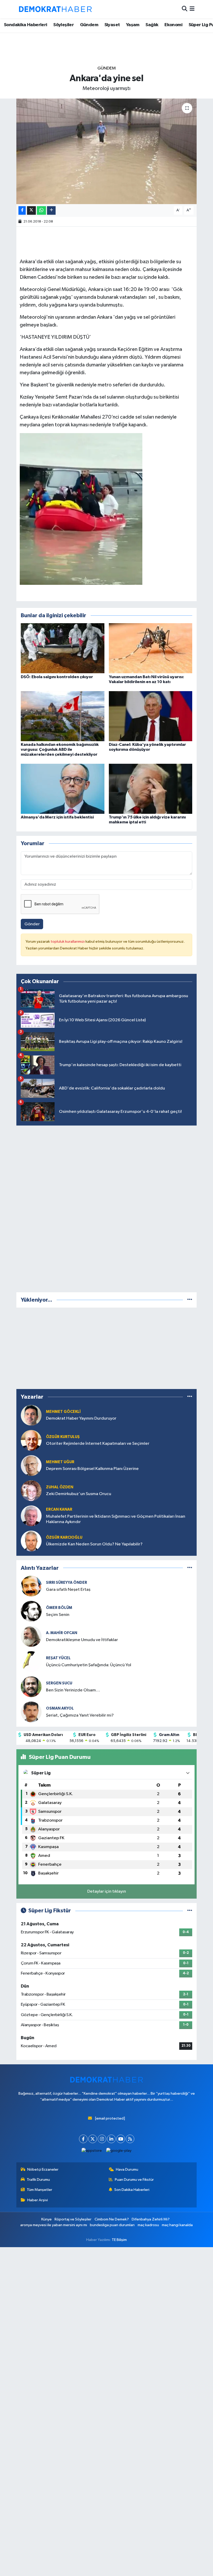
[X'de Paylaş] (31, 210)
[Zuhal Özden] (31, 1491)
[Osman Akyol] (31, 1712)
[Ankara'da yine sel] (107, 151)
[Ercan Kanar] (31, 1516)
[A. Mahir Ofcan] (31, 1636)
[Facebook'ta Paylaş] (22, 210)
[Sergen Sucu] (31, 1687)
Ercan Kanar (59, 1509)
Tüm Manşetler (39, 2190)
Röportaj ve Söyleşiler (73, 2219)
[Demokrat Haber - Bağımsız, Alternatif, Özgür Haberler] (55, 9)
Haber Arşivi (38, 2200)
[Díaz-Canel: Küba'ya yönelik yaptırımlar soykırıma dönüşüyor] (151, 716)
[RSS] (130, 2139)
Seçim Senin (58, 1615)
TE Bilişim (119, 2240)
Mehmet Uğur (60, 1462)
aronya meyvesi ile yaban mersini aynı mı (54, 2225)
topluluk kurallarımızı (68, 942)
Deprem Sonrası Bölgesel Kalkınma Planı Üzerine (92, 1469)
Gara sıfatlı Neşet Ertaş (68, 1590)
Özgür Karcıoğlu (64, 1537)
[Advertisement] (106, 1208)
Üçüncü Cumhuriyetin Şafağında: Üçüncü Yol (89, 1665)
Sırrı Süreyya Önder (66, 1583)
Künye (46, 2219)
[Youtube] (121, 2139)
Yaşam (133, 25)
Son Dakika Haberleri (132, 2190)
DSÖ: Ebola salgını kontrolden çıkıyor (57, 677)
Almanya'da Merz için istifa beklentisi (57, 817)
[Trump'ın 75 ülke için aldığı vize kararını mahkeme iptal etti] (151, 789)
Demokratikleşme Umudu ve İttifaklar (82, 1640)
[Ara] (185, 9)
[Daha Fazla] (51, 210)
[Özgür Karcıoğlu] (31, 1541)
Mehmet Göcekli (63, 1412)
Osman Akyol (60, 1708)
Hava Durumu (127, 2169)
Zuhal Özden (60, 1487)
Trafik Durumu (38, 2180)
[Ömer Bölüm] (31, 1611)
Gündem (89, 25)
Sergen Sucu (59, 1683)
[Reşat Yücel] (31, 1661)
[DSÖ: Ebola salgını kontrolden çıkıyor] (63, 648)
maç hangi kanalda (177, 2225)
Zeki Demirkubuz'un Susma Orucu (79, 1494)
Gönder (32, 924)
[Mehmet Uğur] (31, 1465)
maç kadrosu (148, 2225)
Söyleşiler (64, 25)
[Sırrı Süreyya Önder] (31, 1586)
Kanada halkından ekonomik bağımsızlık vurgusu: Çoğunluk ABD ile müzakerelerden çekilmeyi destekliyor (60, 749)
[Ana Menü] (192, 9)
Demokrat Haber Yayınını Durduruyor (81, 1418)
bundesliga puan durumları (112, 2225)
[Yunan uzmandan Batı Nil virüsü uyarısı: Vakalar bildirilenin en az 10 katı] (151, 648)
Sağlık (152, 25)
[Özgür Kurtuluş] (31, 1440)
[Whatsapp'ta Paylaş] (41, 210)
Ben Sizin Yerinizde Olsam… (73, 1690)
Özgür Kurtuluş (63, 1437)
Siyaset (112, 25)
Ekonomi (173, 25)
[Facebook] (83, 2139)
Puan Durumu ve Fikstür (134, 2180)
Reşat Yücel (58, 1658)
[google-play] (119, 2151)
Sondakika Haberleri (26, 25)
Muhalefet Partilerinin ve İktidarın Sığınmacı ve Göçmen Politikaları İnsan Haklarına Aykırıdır (116, 1519)
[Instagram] (102, 2139)
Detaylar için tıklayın (107, 1891)
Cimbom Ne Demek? (112, 2219)
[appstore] (92, 2151)
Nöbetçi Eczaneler (43, 2169)
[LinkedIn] (111, 2139)
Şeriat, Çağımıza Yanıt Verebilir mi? (80, 1715)
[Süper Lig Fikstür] (190, 1911)
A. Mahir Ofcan (62, 1633)
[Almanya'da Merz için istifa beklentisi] (63, 789)
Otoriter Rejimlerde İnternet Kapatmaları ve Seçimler (98, 1444)
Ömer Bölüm (59, 1608)
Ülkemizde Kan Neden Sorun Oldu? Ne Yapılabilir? (94, 1544)
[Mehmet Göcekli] (31, 1415)
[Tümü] (190, 1300)
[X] (93, 2139)
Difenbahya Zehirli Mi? (151, 2219)
